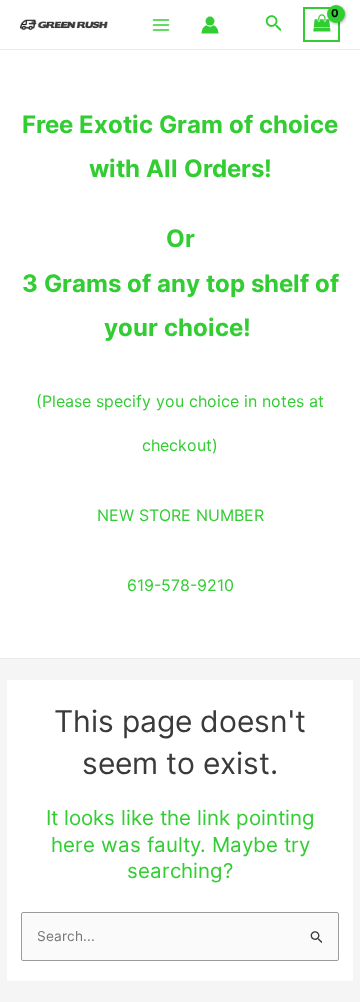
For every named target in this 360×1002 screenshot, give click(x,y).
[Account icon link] (210, 25)
